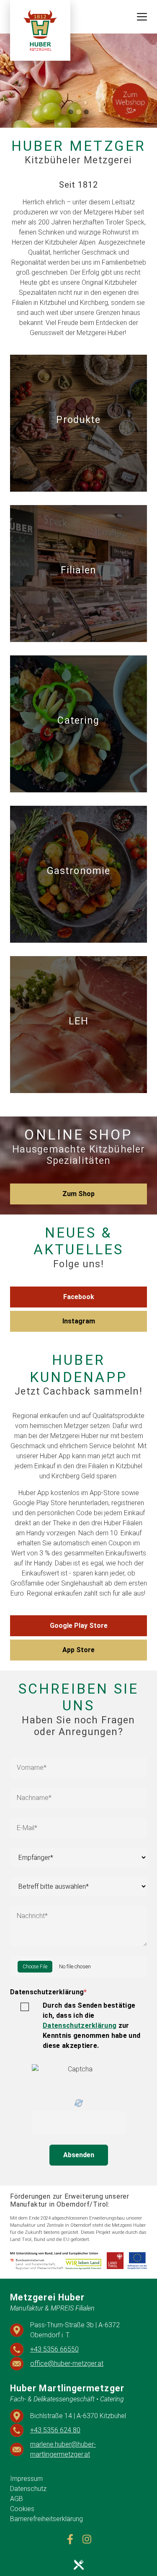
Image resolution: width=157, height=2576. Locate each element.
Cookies (22, 2509)
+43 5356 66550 (54, 2349)
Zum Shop (78, 1194)
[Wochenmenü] (78, 2564)
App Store (78, 1650)
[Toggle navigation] (142, 17)
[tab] (71, 112)
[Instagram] (87, 2539)
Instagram (79, 1321)
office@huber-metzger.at (67, 2363)
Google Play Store (79, 1626)
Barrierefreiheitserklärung (46, 2519)
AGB (17, 2499)
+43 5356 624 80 (55, 2430)
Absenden (79, 2155)
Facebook (79, 1297)
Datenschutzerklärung (49, 1992)
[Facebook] (70, 2539)
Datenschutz (28, 2489)
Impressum (26, 2479)
